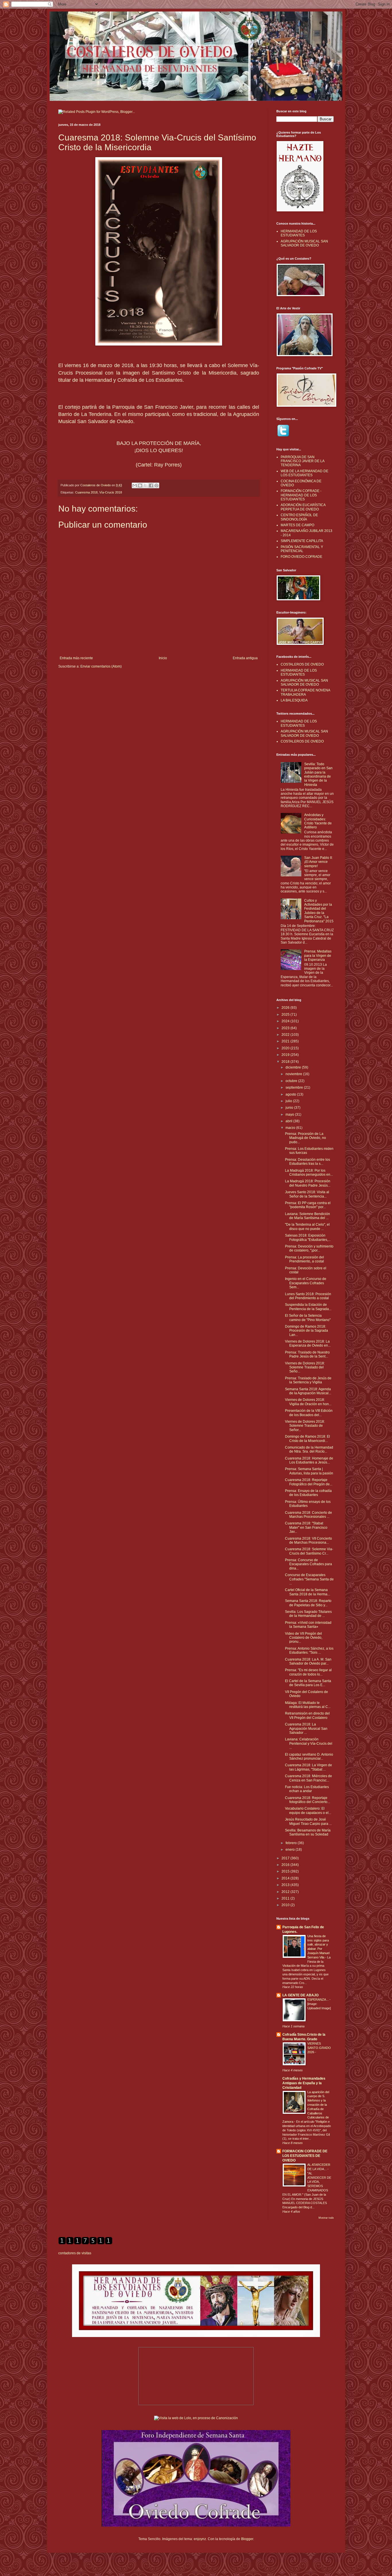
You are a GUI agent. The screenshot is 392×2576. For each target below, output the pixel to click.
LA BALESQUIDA (294, 700)
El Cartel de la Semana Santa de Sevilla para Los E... (308, 1683)
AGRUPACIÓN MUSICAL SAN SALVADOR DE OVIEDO (304, 243)
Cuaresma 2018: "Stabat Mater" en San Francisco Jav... (306, 1527)
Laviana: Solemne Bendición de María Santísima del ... (307, 1216)
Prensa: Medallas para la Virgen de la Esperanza (318, 956)
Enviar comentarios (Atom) (101, 666)
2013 (286, 1885)
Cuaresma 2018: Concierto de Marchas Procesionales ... (308, 1515)
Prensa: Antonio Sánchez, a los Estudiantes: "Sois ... (309, 1651)
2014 (286, 1878)
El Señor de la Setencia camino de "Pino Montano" (308, 1318)
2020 (286, 1048)
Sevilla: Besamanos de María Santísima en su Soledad (308, 1832)
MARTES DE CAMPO (297, 525)
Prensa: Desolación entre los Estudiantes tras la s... (307, 1162)
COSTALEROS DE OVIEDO (302, 664)
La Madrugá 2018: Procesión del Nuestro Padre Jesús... (308, 1183)
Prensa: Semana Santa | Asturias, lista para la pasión (309, 1471)
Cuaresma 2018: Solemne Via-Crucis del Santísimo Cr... (309, 1551)
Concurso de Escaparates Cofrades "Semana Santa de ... (309, 1579)
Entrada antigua (245, 658)
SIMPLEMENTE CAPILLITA (302, 541)
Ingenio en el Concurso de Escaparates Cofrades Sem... (306, 1283)
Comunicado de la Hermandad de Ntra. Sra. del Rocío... (309, 1449)
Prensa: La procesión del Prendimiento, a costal (304, 1259)
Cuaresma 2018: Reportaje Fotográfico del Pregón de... (309, 1482)
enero (291, 1850)
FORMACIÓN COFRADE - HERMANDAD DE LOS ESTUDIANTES (301, 495)
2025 (286, 1015)
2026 (286, 1008)
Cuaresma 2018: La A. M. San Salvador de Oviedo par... (308, 1661)
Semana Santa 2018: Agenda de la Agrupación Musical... (308, 1391)
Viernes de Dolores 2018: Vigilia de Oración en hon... (308, 1402)
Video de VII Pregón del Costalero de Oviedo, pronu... (304, 1638)
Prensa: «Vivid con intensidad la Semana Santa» (308, 1625)
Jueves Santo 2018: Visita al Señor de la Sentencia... (307, 1194)
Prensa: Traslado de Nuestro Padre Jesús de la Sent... (307, 1354)
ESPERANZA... (318, 2000)
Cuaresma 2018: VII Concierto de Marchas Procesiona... (308, 1540)
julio (289, 1101)
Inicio (163, 658)
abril (289, 1121)
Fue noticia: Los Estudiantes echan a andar (307, 1789)
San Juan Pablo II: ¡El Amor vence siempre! (318, 862)
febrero (292, 1843)
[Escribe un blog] (140, 485)
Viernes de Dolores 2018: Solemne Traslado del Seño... (305, 1367)
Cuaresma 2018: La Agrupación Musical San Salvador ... (306, 1728)
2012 (286, 1892)
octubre (292, 1081)
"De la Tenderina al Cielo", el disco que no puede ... (307, 1227)
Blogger (247, 2539)
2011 (286, 1898)
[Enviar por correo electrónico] (135, 485)
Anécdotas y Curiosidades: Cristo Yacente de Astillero (318, 821)
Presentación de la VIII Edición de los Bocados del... (309, 1413)
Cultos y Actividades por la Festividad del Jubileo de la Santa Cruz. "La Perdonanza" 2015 (319, 911)
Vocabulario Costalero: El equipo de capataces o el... (308, 1810)
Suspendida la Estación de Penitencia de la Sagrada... (308, 1307)
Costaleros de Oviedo (96, 485)
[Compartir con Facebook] (151, 485)
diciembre (294, 1067)
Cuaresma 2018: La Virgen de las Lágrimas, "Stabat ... (308, 1767)
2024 (286, 1021)
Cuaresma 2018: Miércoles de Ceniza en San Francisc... (308, 1778)
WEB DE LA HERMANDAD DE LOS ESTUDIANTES (304, 473)
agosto (291, 1094)
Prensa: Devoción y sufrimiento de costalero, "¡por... (309, 1248)
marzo (291, 1128)
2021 (286, 1041)
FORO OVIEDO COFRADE (301, 557)
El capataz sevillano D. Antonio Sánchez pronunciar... (309, 1756)
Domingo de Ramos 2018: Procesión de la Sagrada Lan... (306, 1331)
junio (290, 1108)
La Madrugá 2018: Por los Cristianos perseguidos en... (309, 1173)
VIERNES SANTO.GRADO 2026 (319, 2048)
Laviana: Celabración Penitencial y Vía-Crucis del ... (309, 1743)
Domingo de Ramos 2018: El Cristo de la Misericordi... (307, 1439)
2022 (286, 1035)
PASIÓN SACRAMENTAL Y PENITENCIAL (302, 549)
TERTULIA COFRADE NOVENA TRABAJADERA (305, 692)
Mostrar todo (326, 2218)
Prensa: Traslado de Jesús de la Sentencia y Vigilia (308, 1380)
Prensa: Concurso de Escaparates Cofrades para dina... (308, 1564)
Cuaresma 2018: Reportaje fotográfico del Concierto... (307, 1800)
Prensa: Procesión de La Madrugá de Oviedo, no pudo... (305, 1138)
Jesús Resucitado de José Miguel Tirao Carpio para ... (308, 1821)
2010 (286, 1905)
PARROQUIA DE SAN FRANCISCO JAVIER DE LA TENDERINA (302, 461)
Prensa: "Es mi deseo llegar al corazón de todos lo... (308, 1672)
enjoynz (200, 2539)
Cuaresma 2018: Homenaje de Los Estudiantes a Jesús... (309, 1460)
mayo (290, 1115)
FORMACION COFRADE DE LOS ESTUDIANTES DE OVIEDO (305, 2156)
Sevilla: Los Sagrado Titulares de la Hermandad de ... (308, 1614)
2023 (286, 1028)
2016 (286, 1865)
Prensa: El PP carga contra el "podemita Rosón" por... (308, 1205)
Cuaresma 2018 (86, 492)
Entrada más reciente (76, 658)
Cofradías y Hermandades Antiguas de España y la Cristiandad (304, 2083)
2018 (286, 1062)
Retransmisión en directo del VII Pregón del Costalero (307, 1715)
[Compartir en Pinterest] (156, 485)
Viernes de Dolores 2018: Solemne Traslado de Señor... (305, 1426)
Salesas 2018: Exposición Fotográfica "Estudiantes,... (308, 1237)
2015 (286, 1871)
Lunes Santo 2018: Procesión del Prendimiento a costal (308, 1296)
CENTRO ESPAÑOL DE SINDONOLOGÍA (299, 517)
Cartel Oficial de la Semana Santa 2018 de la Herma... (307, 1592)
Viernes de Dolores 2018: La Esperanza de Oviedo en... (308, 1343)
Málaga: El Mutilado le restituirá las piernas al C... (308, 1705)
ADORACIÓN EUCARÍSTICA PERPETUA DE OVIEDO (303, 507)
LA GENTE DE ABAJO (300, 1995)
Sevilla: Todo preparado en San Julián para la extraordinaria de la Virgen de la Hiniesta (318, 774)
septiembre (295, 1088)
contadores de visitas (75, 2253)
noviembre (294, 1074)
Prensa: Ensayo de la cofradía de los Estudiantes (308, 1493)
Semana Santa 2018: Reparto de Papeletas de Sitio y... (308, 1603)
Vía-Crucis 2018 (111, 492)
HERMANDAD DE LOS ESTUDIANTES (299, 233)
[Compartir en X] (145, 485)
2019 (286, 1055)
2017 (286, 1858)
